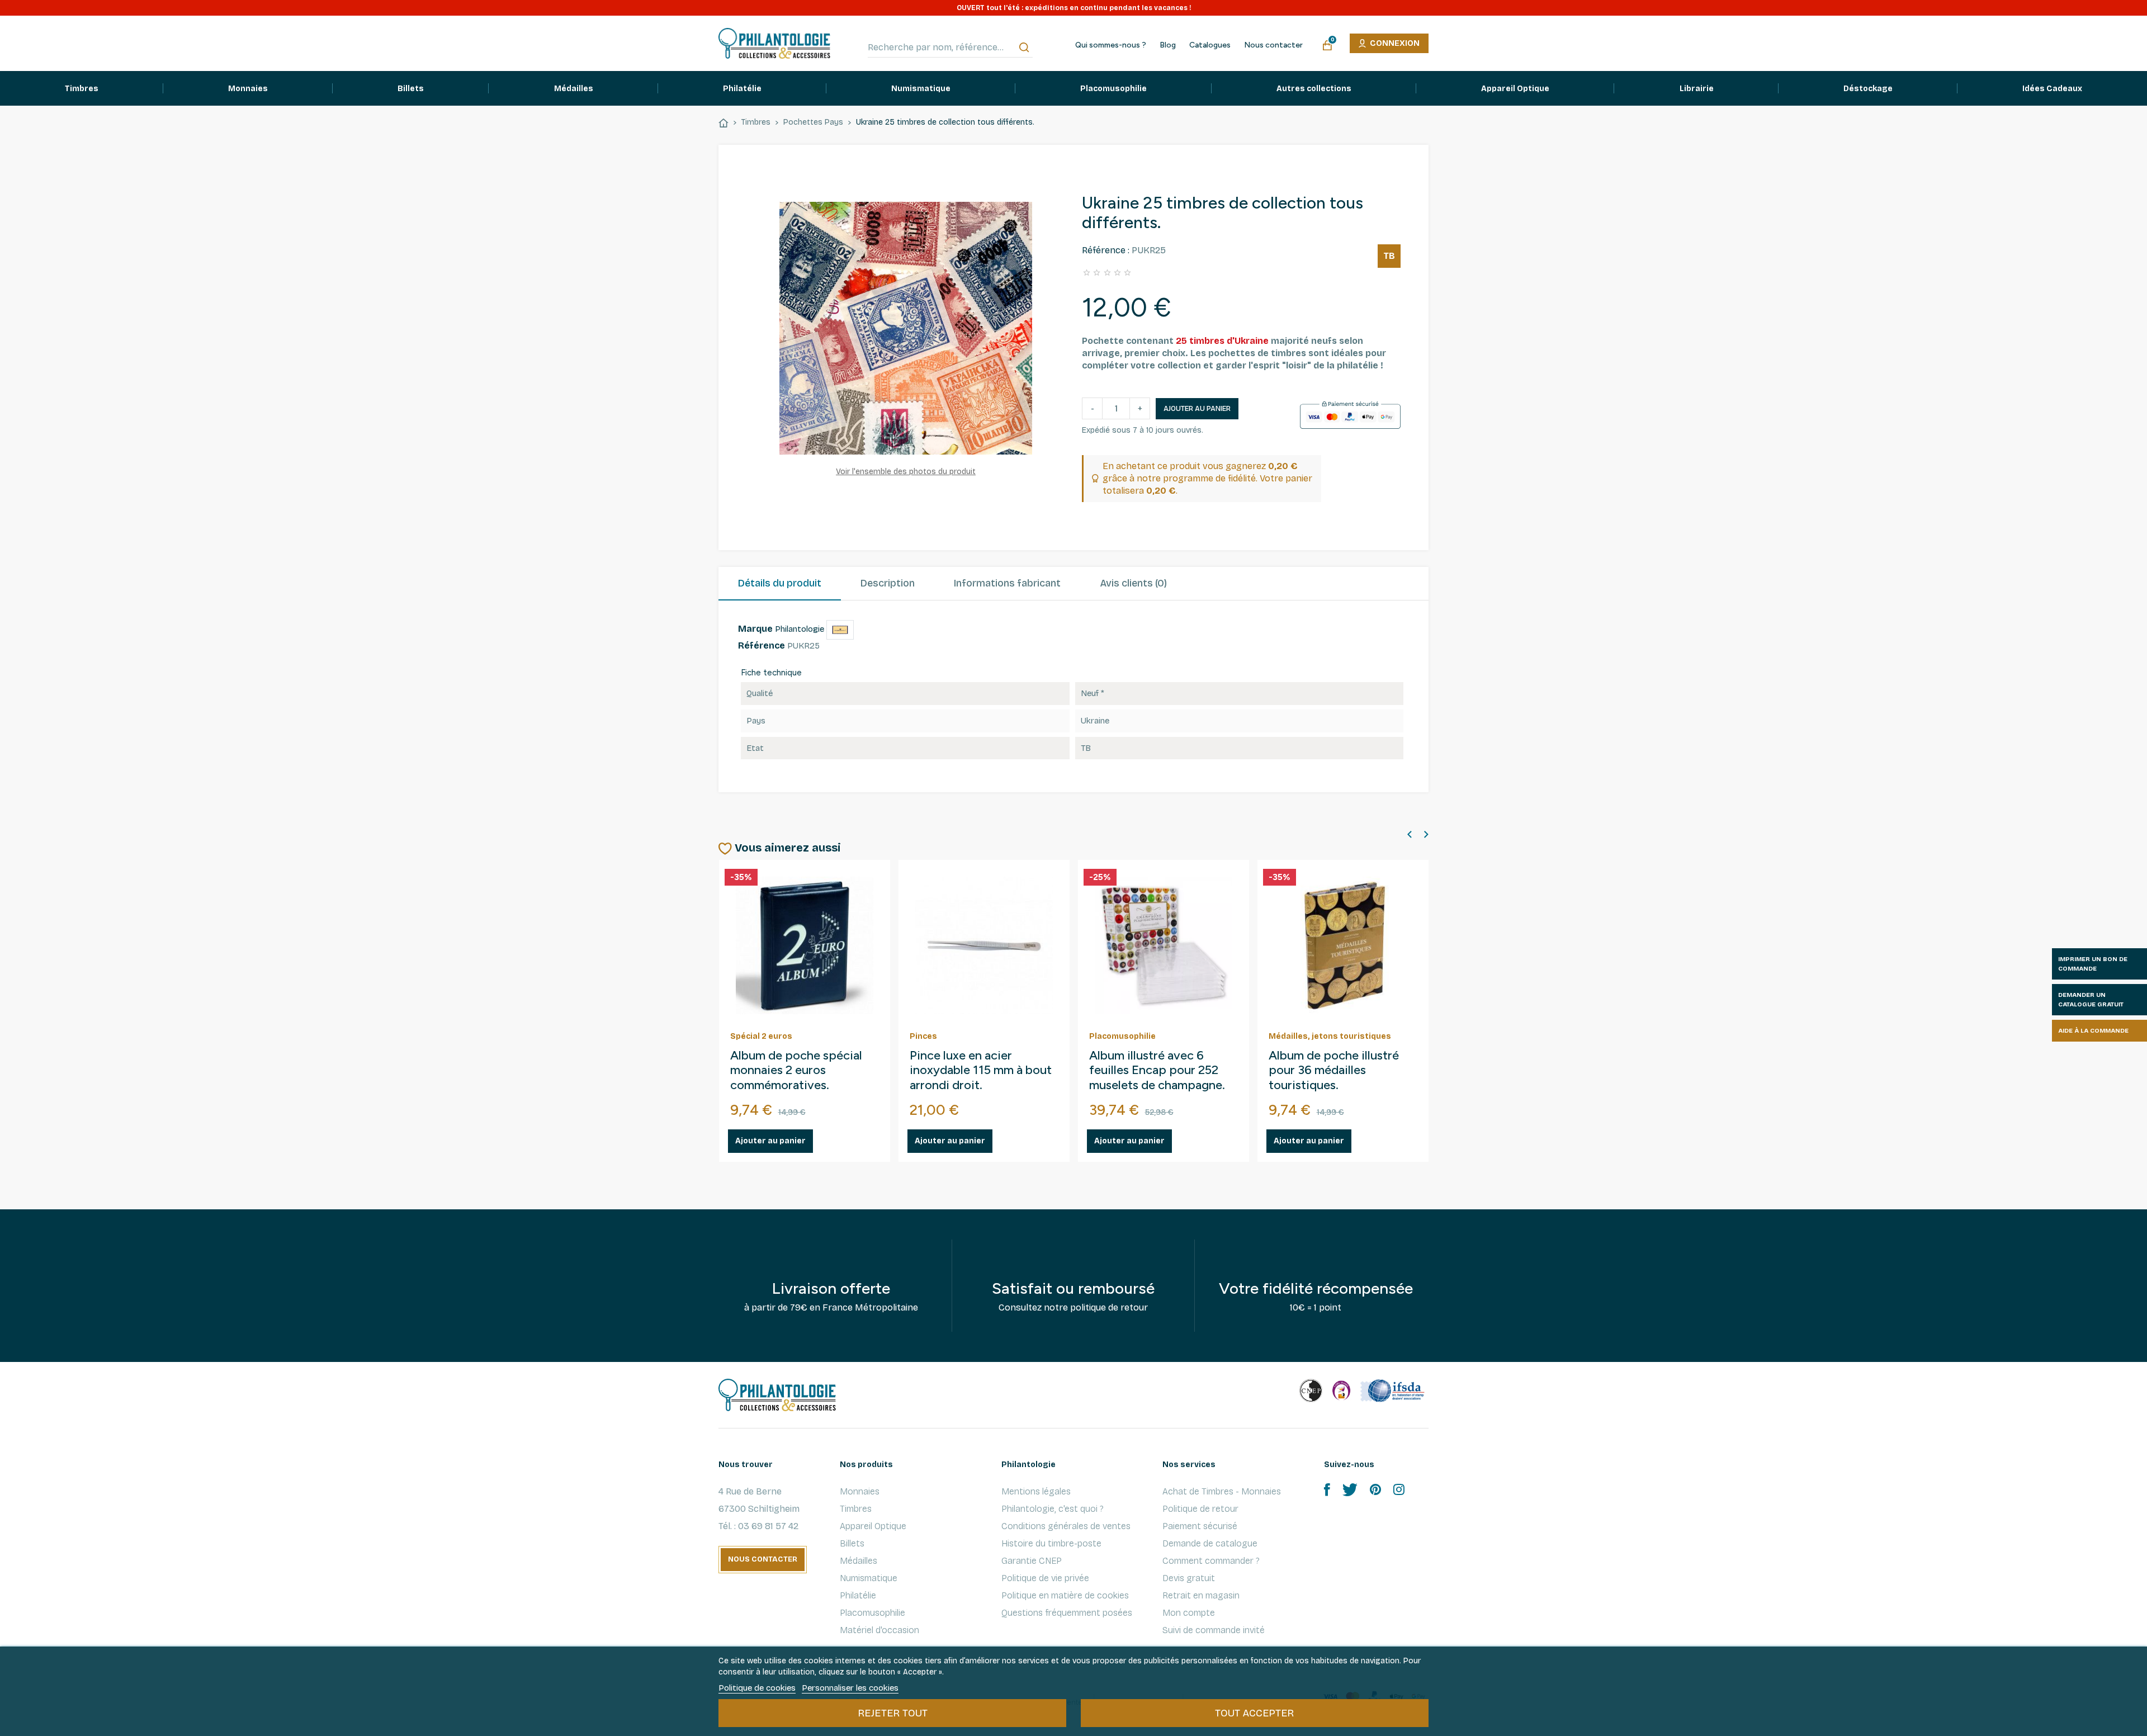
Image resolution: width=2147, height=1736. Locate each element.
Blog (1168, 45)
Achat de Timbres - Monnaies (1222, 1491)
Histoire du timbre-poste (1051, 1543)
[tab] (780, 584)
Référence (762, 645)
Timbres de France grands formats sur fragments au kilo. (1340, 1071)
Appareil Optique (873, 1526)
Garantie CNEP (1032, 1561)
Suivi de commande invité (1214, 1630)
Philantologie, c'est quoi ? (1053, 1509)
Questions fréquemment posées (1067, 1613)
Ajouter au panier (1197, 409)
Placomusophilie (872, 1613)
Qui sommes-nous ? (1111, 45)
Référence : (1106, 250)
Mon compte (1189, 1613)
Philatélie (858, 1595)
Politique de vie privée (1045, 1578)
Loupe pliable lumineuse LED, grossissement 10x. (797, 1063)
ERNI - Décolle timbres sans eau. (1152, 1063)
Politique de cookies (757, 1688)
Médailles (859, 1561)
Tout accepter (1254, 1713)
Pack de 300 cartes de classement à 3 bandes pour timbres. (971, 1071)
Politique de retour (1200, 1509)
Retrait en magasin (1201, 1595)
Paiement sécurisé (1200, 1526)
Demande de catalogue (1210, 1543)
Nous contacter (1273, 45)
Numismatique (869, 1578)
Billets (852, 1543)
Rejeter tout (893, 1713)
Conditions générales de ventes (1066, 1526)
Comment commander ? (1211, 1561)
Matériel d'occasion (879, 1630)
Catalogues (1210, 45)
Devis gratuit (1189, 1578)
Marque (755, 629)
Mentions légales (1036, 1491)
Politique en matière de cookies (1065, 1595)
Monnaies (860, 1491)
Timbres (856, 1509)
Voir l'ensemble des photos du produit (906, 472)
